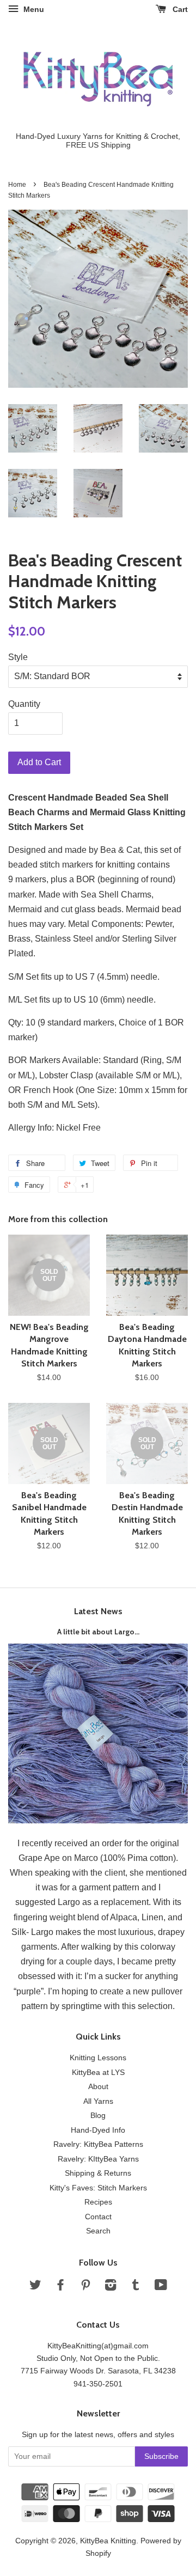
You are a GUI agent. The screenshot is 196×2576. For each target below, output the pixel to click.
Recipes (98, 2202)
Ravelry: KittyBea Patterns (98, 2144)
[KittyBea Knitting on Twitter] (35, 2287)
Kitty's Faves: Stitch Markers (98, 2188)
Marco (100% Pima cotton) (125, 1858)
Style (18, 657)
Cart (179, 9)
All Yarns (98, 2101)
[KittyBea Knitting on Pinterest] (85, 2287)
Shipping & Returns (98, 2173)
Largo (69, 1902)
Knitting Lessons (98, 2058)
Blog (98, 2116)
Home (17, 185)
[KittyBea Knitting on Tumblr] (136, 2287)
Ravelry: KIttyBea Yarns (98, 2159)
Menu (33, 9)
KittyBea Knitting (108, 2541)
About (98, 2087)
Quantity (24, 704)
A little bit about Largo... (98, 1632)
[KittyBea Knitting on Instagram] (111, 2287)
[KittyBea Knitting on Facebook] (60, 2287)
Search (98, 2231)
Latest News (98, 1611)
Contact (98, 2217)
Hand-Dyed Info (98, 2130)
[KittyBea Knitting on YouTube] (161, 2287)
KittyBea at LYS (98, 2073)
